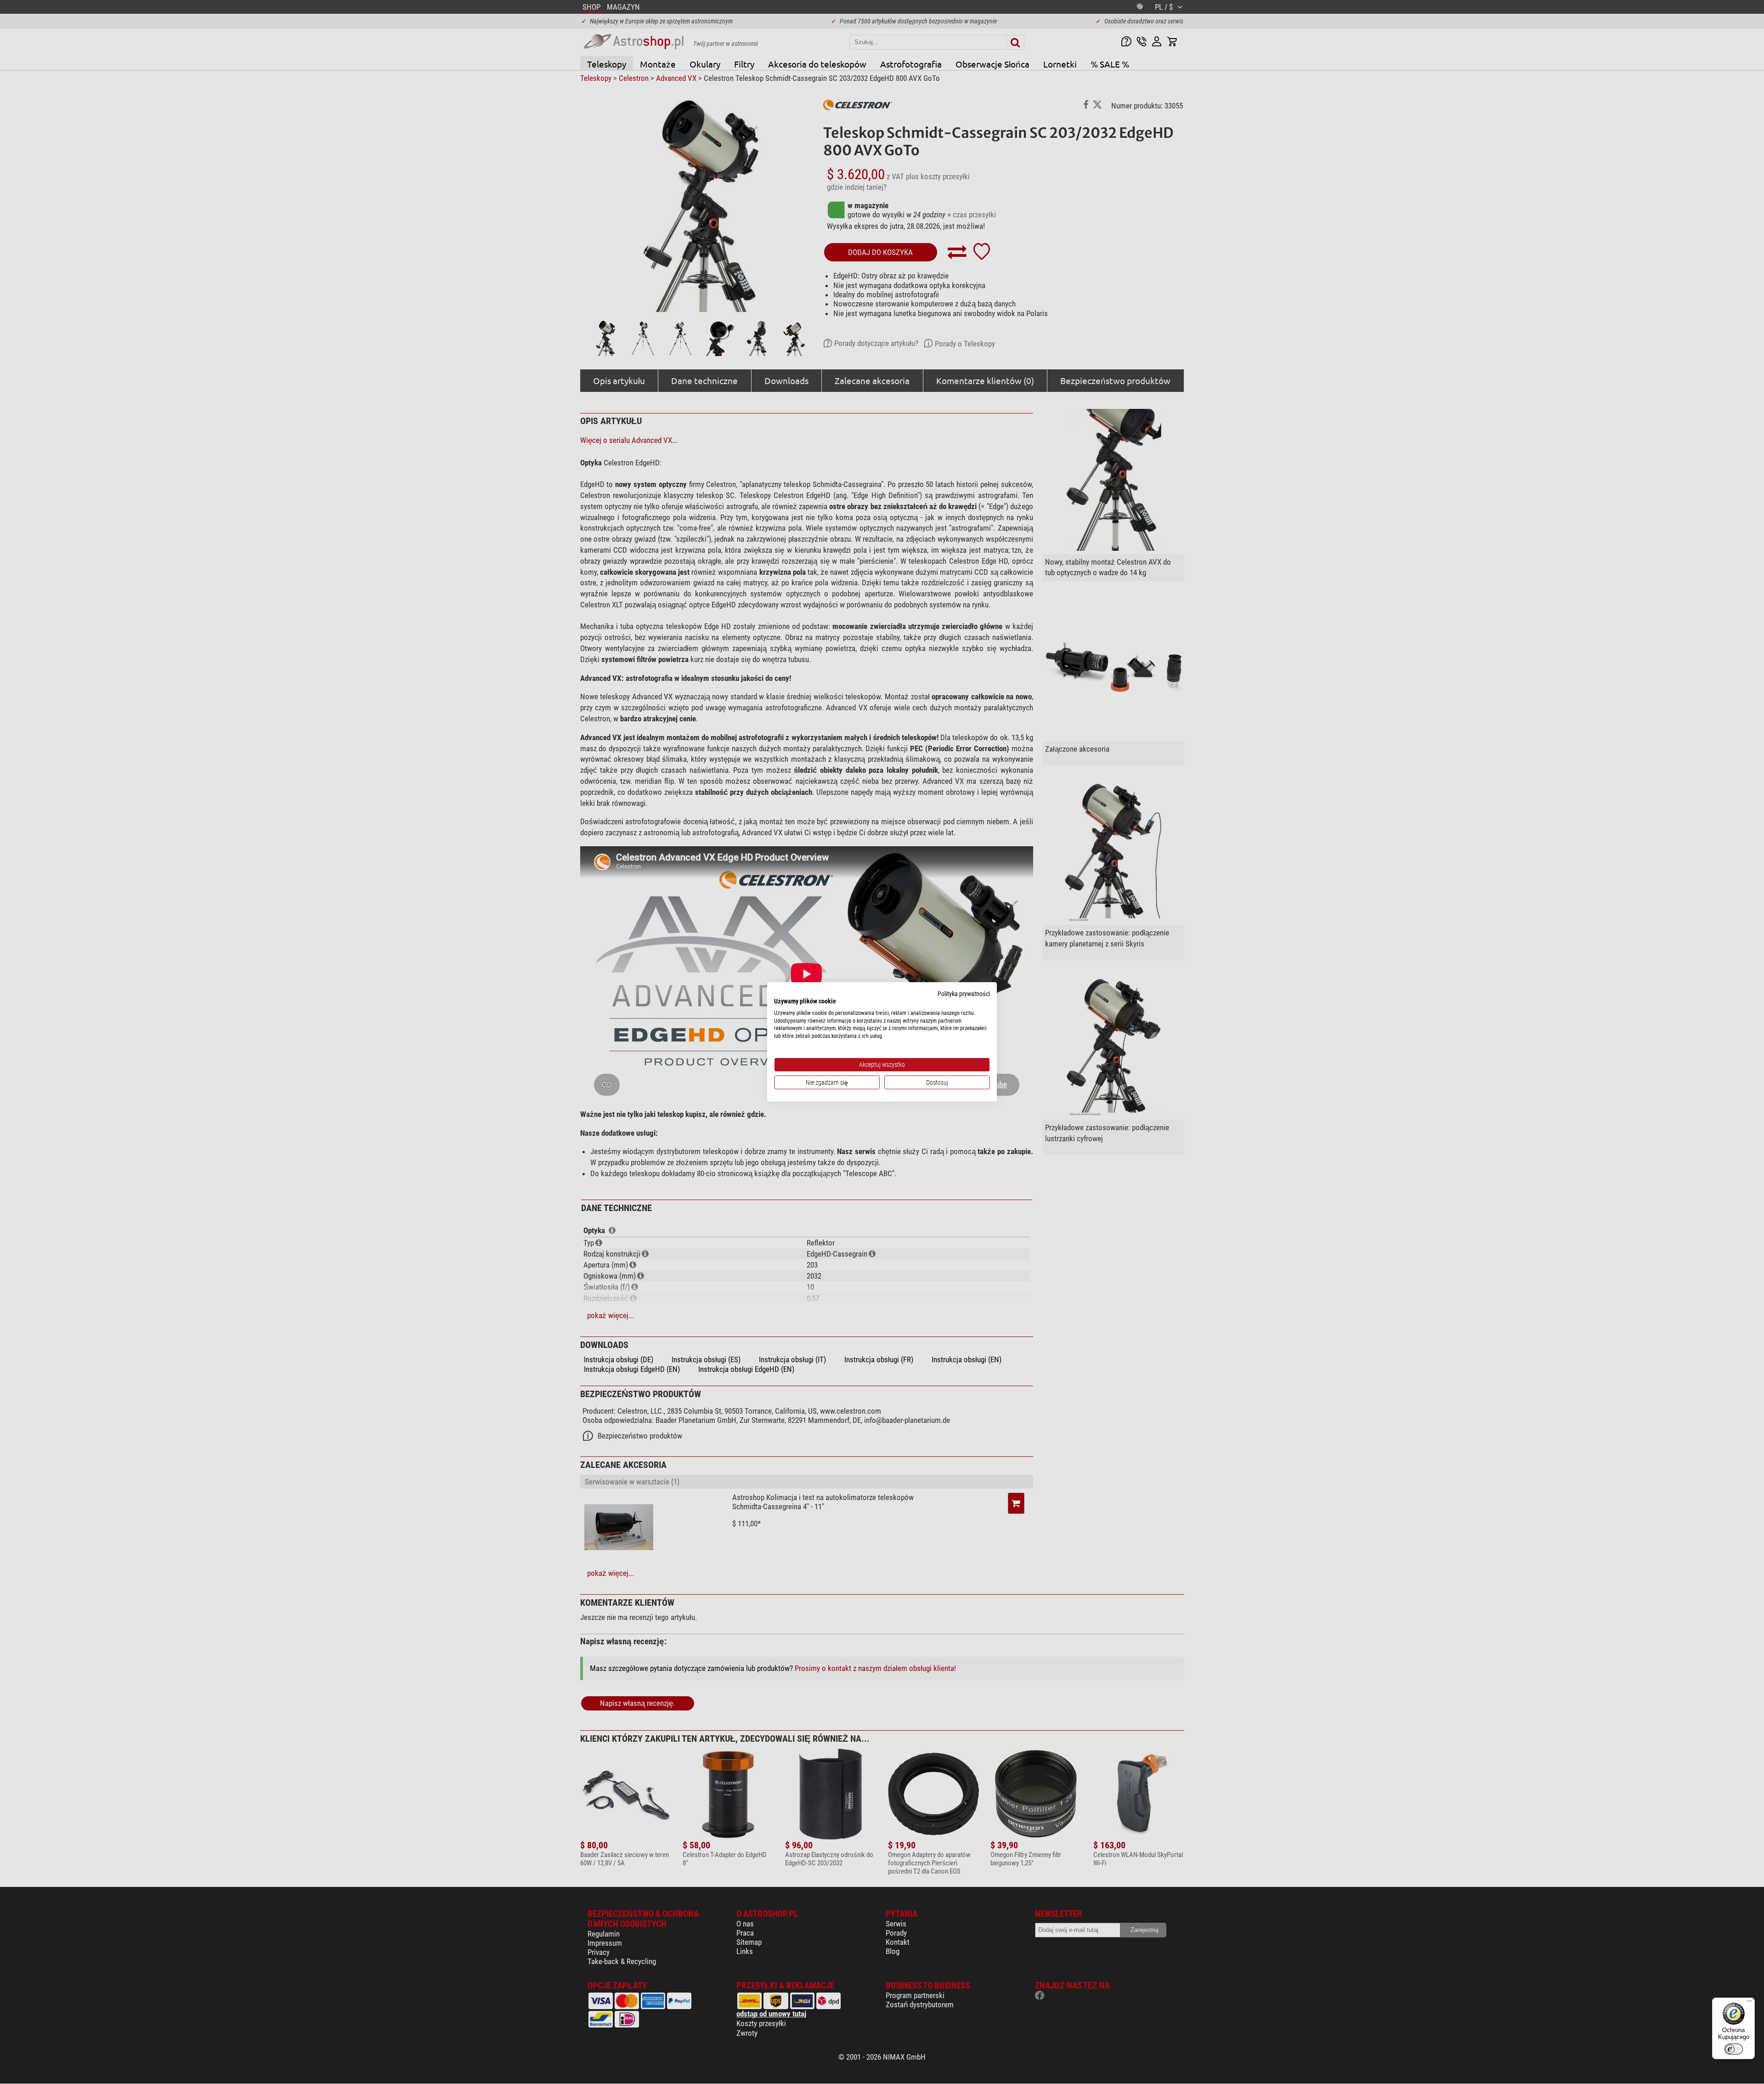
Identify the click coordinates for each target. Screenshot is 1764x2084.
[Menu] (1749, 2003)
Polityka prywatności (964, 994)
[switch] (1734, 2049)
